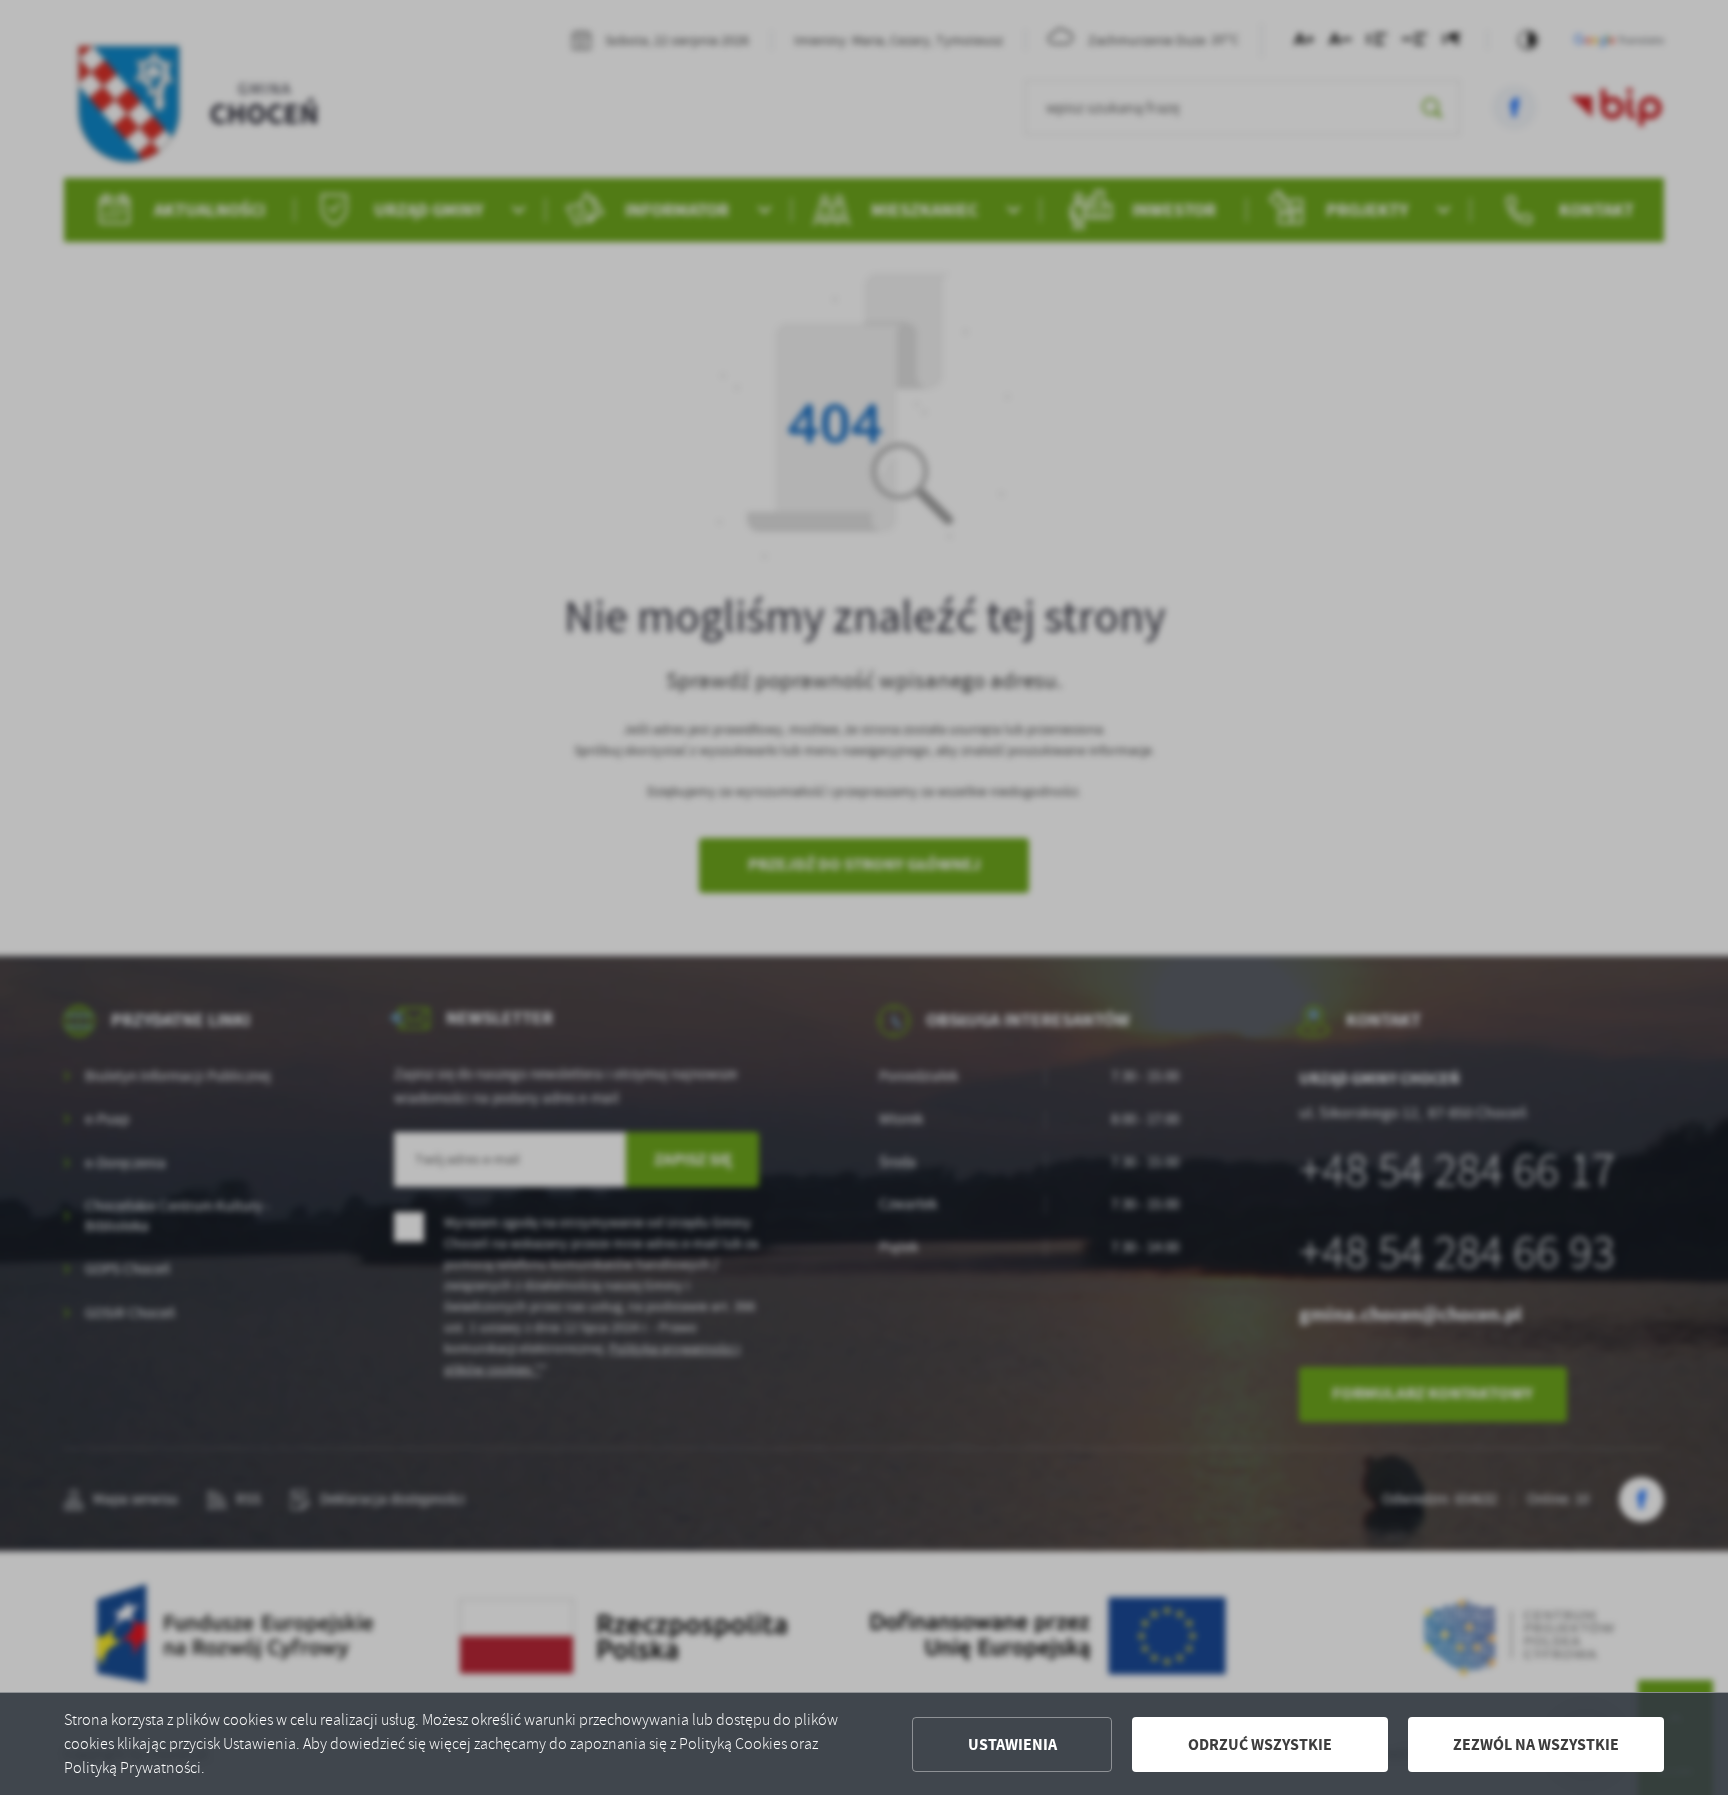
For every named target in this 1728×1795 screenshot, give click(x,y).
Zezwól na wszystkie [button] (1536, 1744)
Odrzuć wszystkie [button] (1260, 1744)
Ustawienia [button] (1012, 1744)
